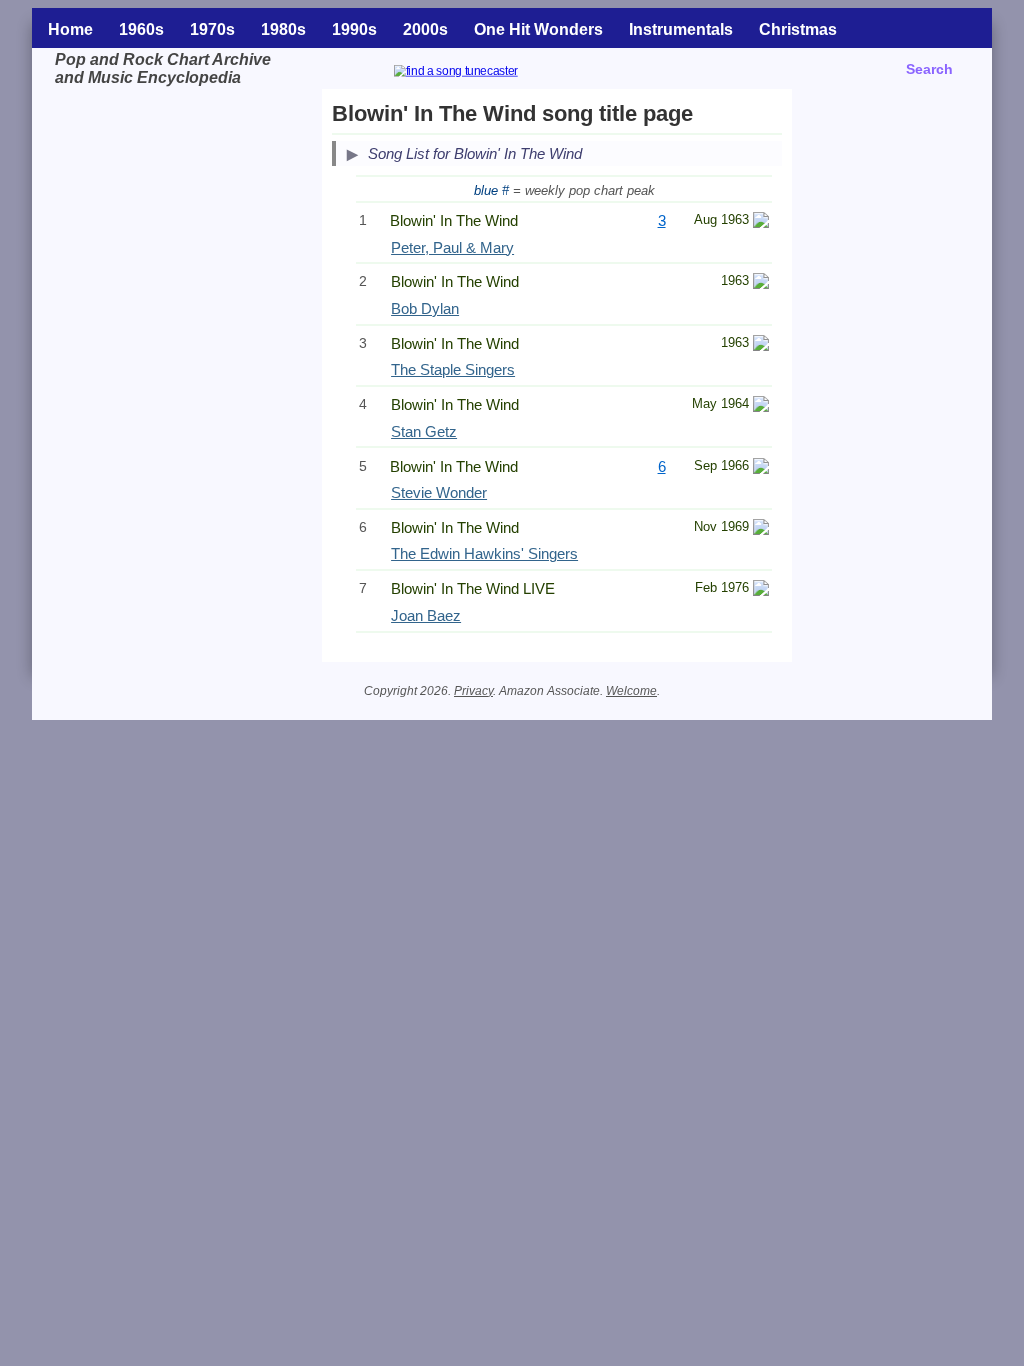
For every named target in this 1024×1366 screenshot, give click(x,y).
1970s (212, 29)
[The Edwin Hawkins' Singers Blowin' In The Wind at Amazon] (761, 529)
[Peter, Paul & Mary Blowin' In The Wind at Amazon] (761, 222)
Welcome (631, 691)
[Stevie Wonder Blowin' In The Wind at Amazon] (761, 468)
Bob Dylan (425, 308)
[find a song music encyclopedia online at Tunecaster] (480, 73)
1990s (354, 29)
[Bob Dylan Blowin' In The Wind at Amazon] (761, 283)
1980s (283, 29)
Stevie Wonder (439, 492)
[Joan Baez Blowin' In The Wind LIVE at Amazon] (761, 590)
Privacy (473, 691)
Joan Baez (426, 615)
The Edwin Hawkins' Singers (484, 553)
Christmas (798, 29)
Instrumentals (681, 29)
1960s (141, 29)
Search (929, 69)
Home (70, 29)
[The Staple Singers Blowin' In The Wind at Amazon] (761, 345)
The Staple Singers (453, 369)
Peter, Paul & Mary (452, 247)
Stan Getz (424, 431)
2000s (425, 29)
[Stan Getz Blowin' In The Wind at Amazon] (761, 406)
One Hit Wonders (538, 29)
